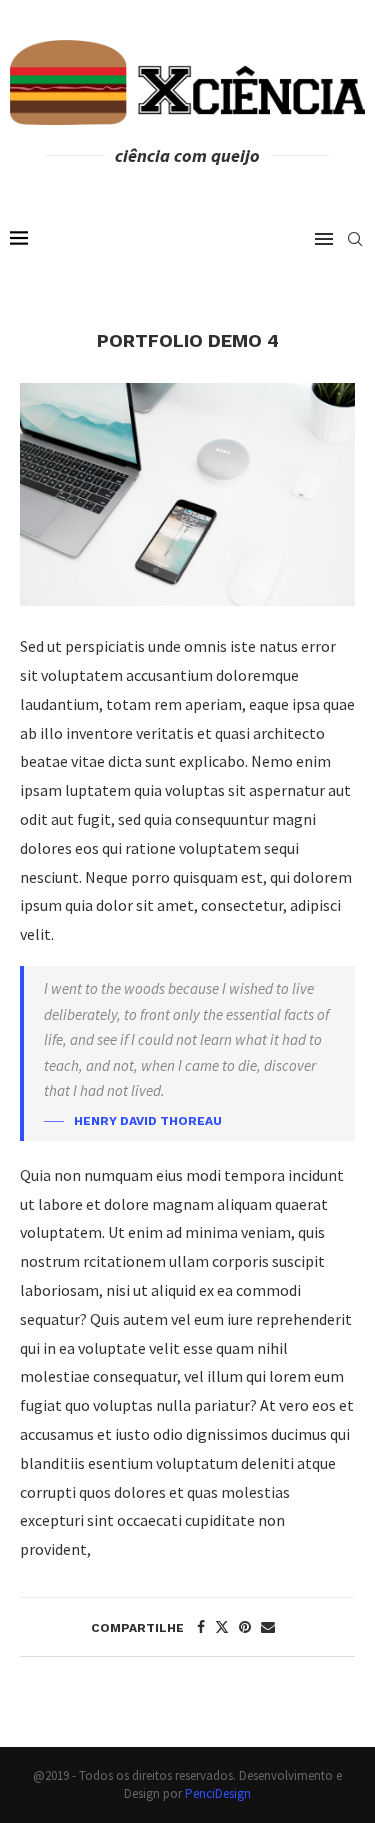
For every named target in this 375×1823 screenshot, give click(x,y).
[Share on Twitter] (222, 1627)
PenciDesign (218, 1793)
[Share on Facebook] (201, 1627)
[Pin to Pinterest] (245, 1627)
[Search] (355, 239)
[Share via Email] (268, 1627)
